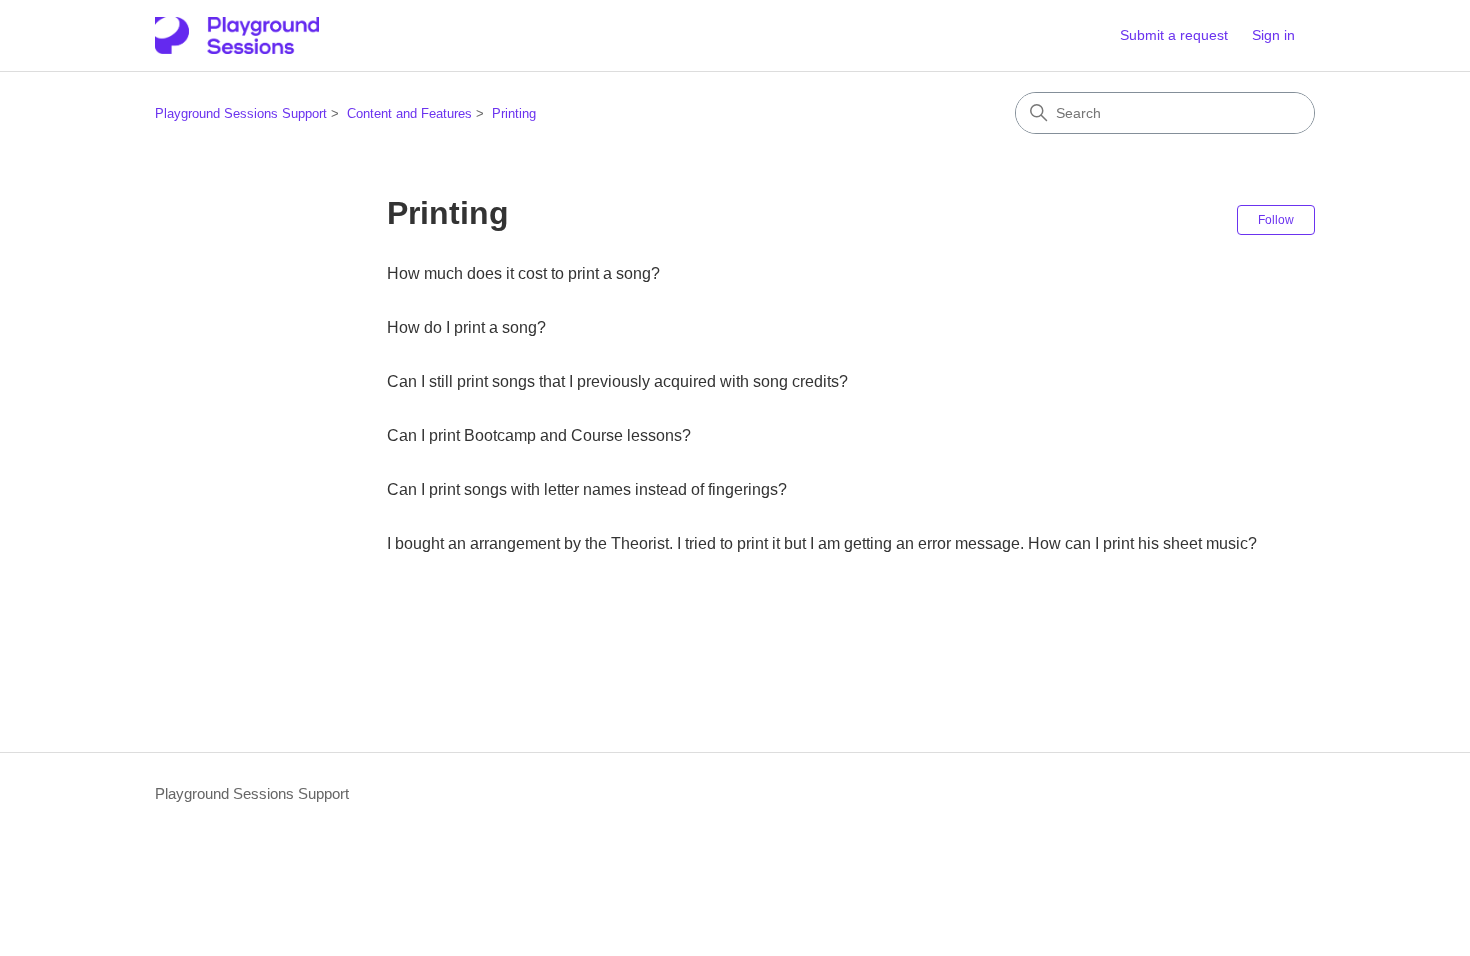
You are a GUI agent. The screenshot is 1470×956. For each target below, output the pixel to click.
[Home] (237, 35)
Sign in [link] (1273, 35)
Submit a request (1174, 35)
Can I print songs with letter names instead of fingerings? (587, 489)
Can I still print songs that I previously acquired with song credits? (617, 381)
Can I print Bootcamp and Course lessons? (539, 435)
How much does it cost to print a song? (523, 273)
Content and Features (409, 113)
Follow (1276, 220)
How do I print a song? (466, 327)
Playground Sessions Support (241, 113)
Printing (514, 113)
